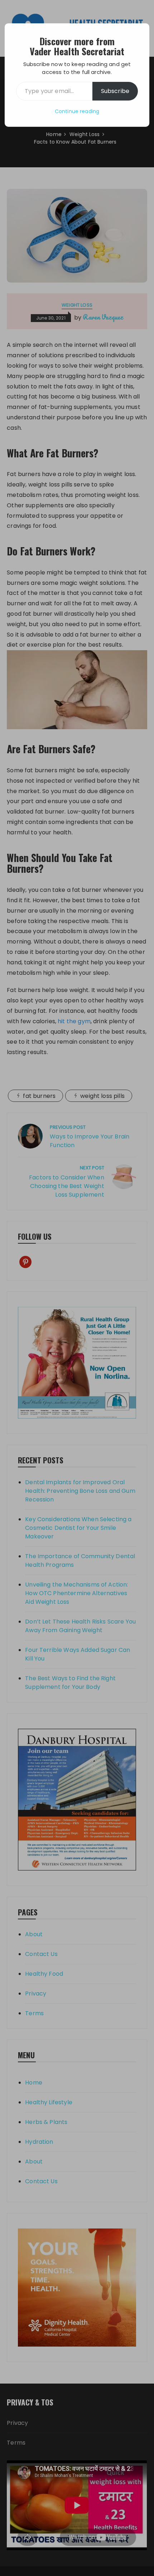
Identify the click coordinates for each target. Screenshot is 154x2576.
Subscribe (115, 91)
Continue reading (77, 111)
